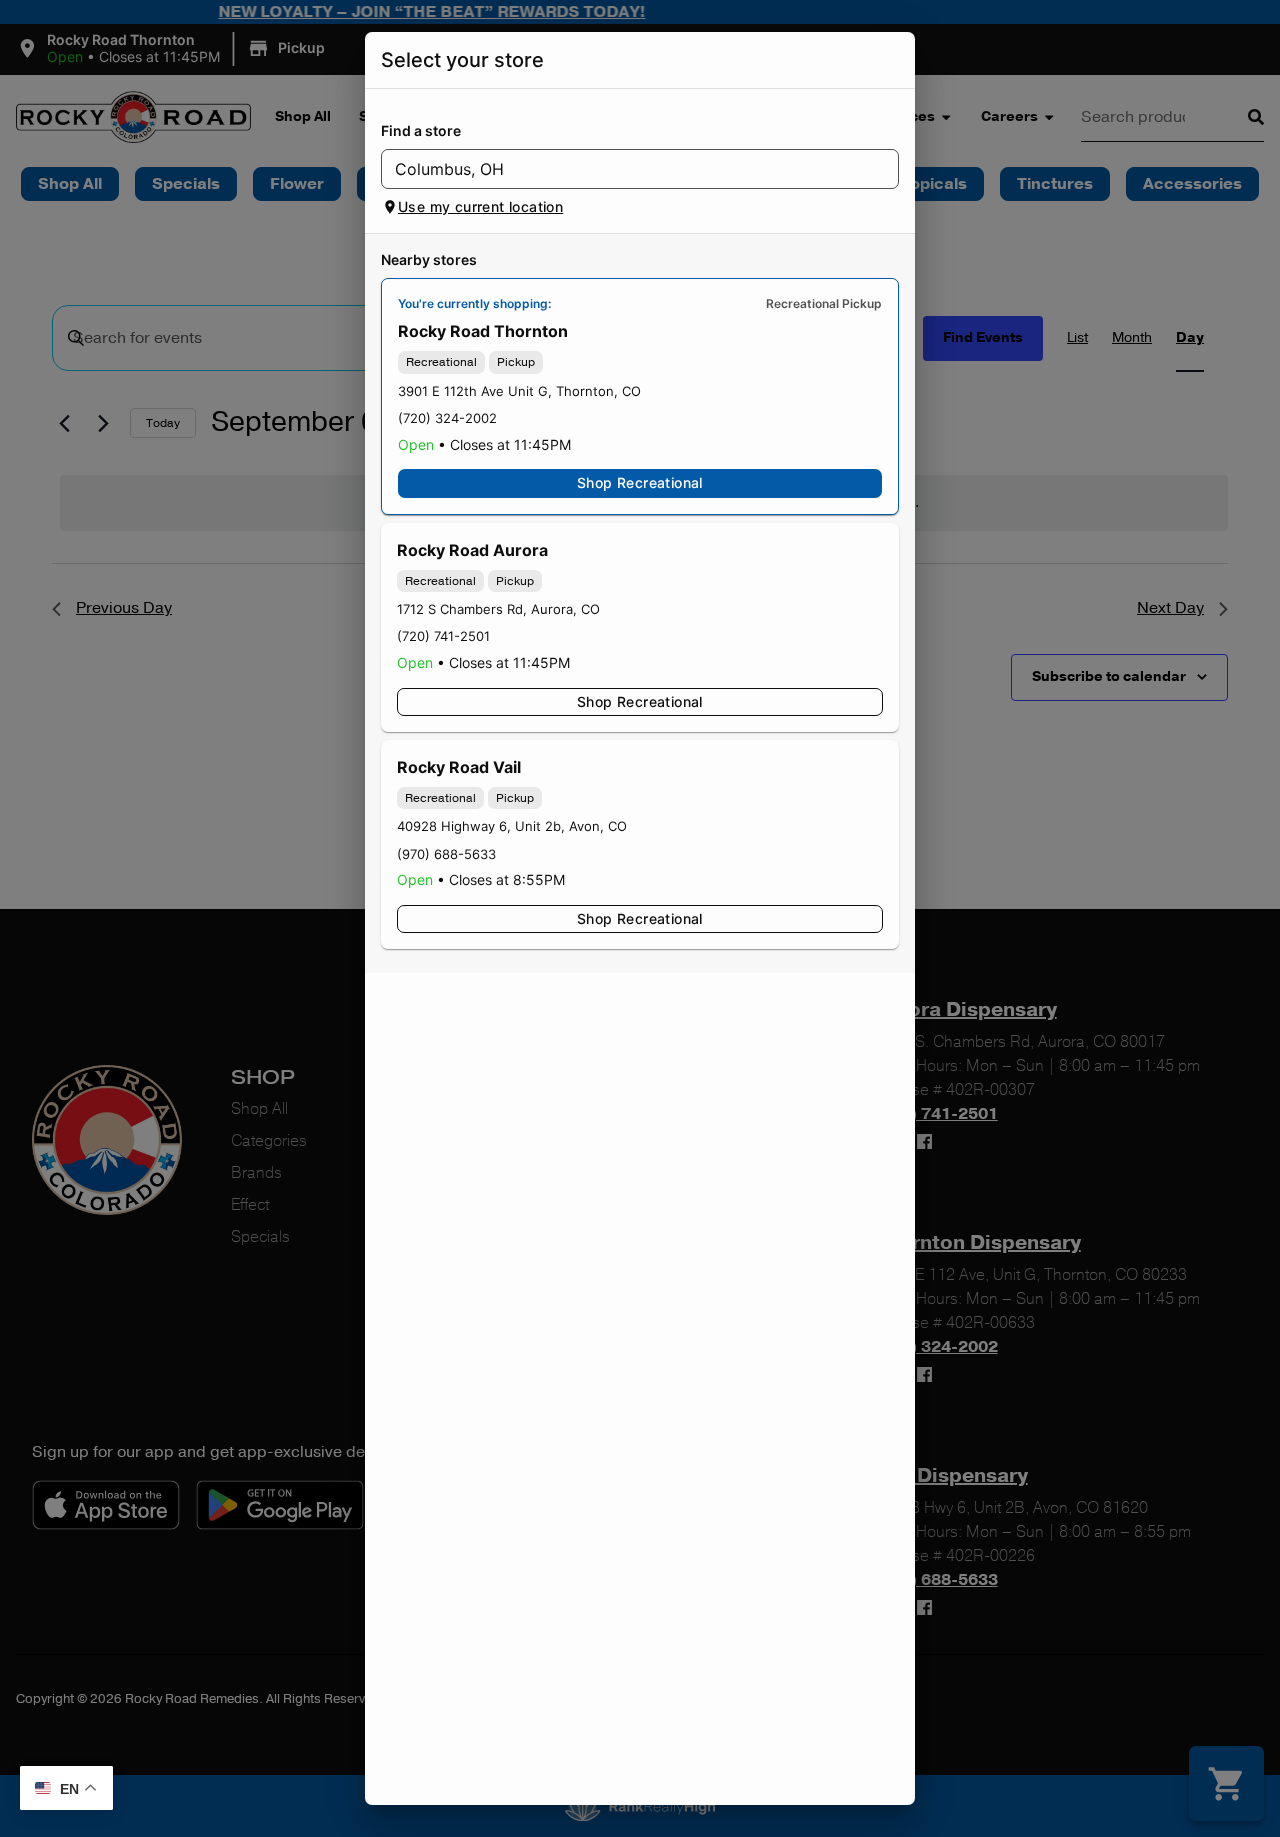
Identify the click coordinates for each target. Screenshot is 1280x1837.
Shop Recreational (640, 482)
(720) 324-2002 (447, 418)
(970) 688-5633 (446, 854)
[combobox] (623, 169)
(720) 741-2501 (443, 636)
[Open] (884, 170)
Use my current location (480, 206)
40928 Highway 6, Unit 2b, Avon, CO (512, 826)
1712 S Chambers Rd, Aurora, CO (498, 609)
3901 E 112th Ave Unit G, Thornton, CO (519, 391)
